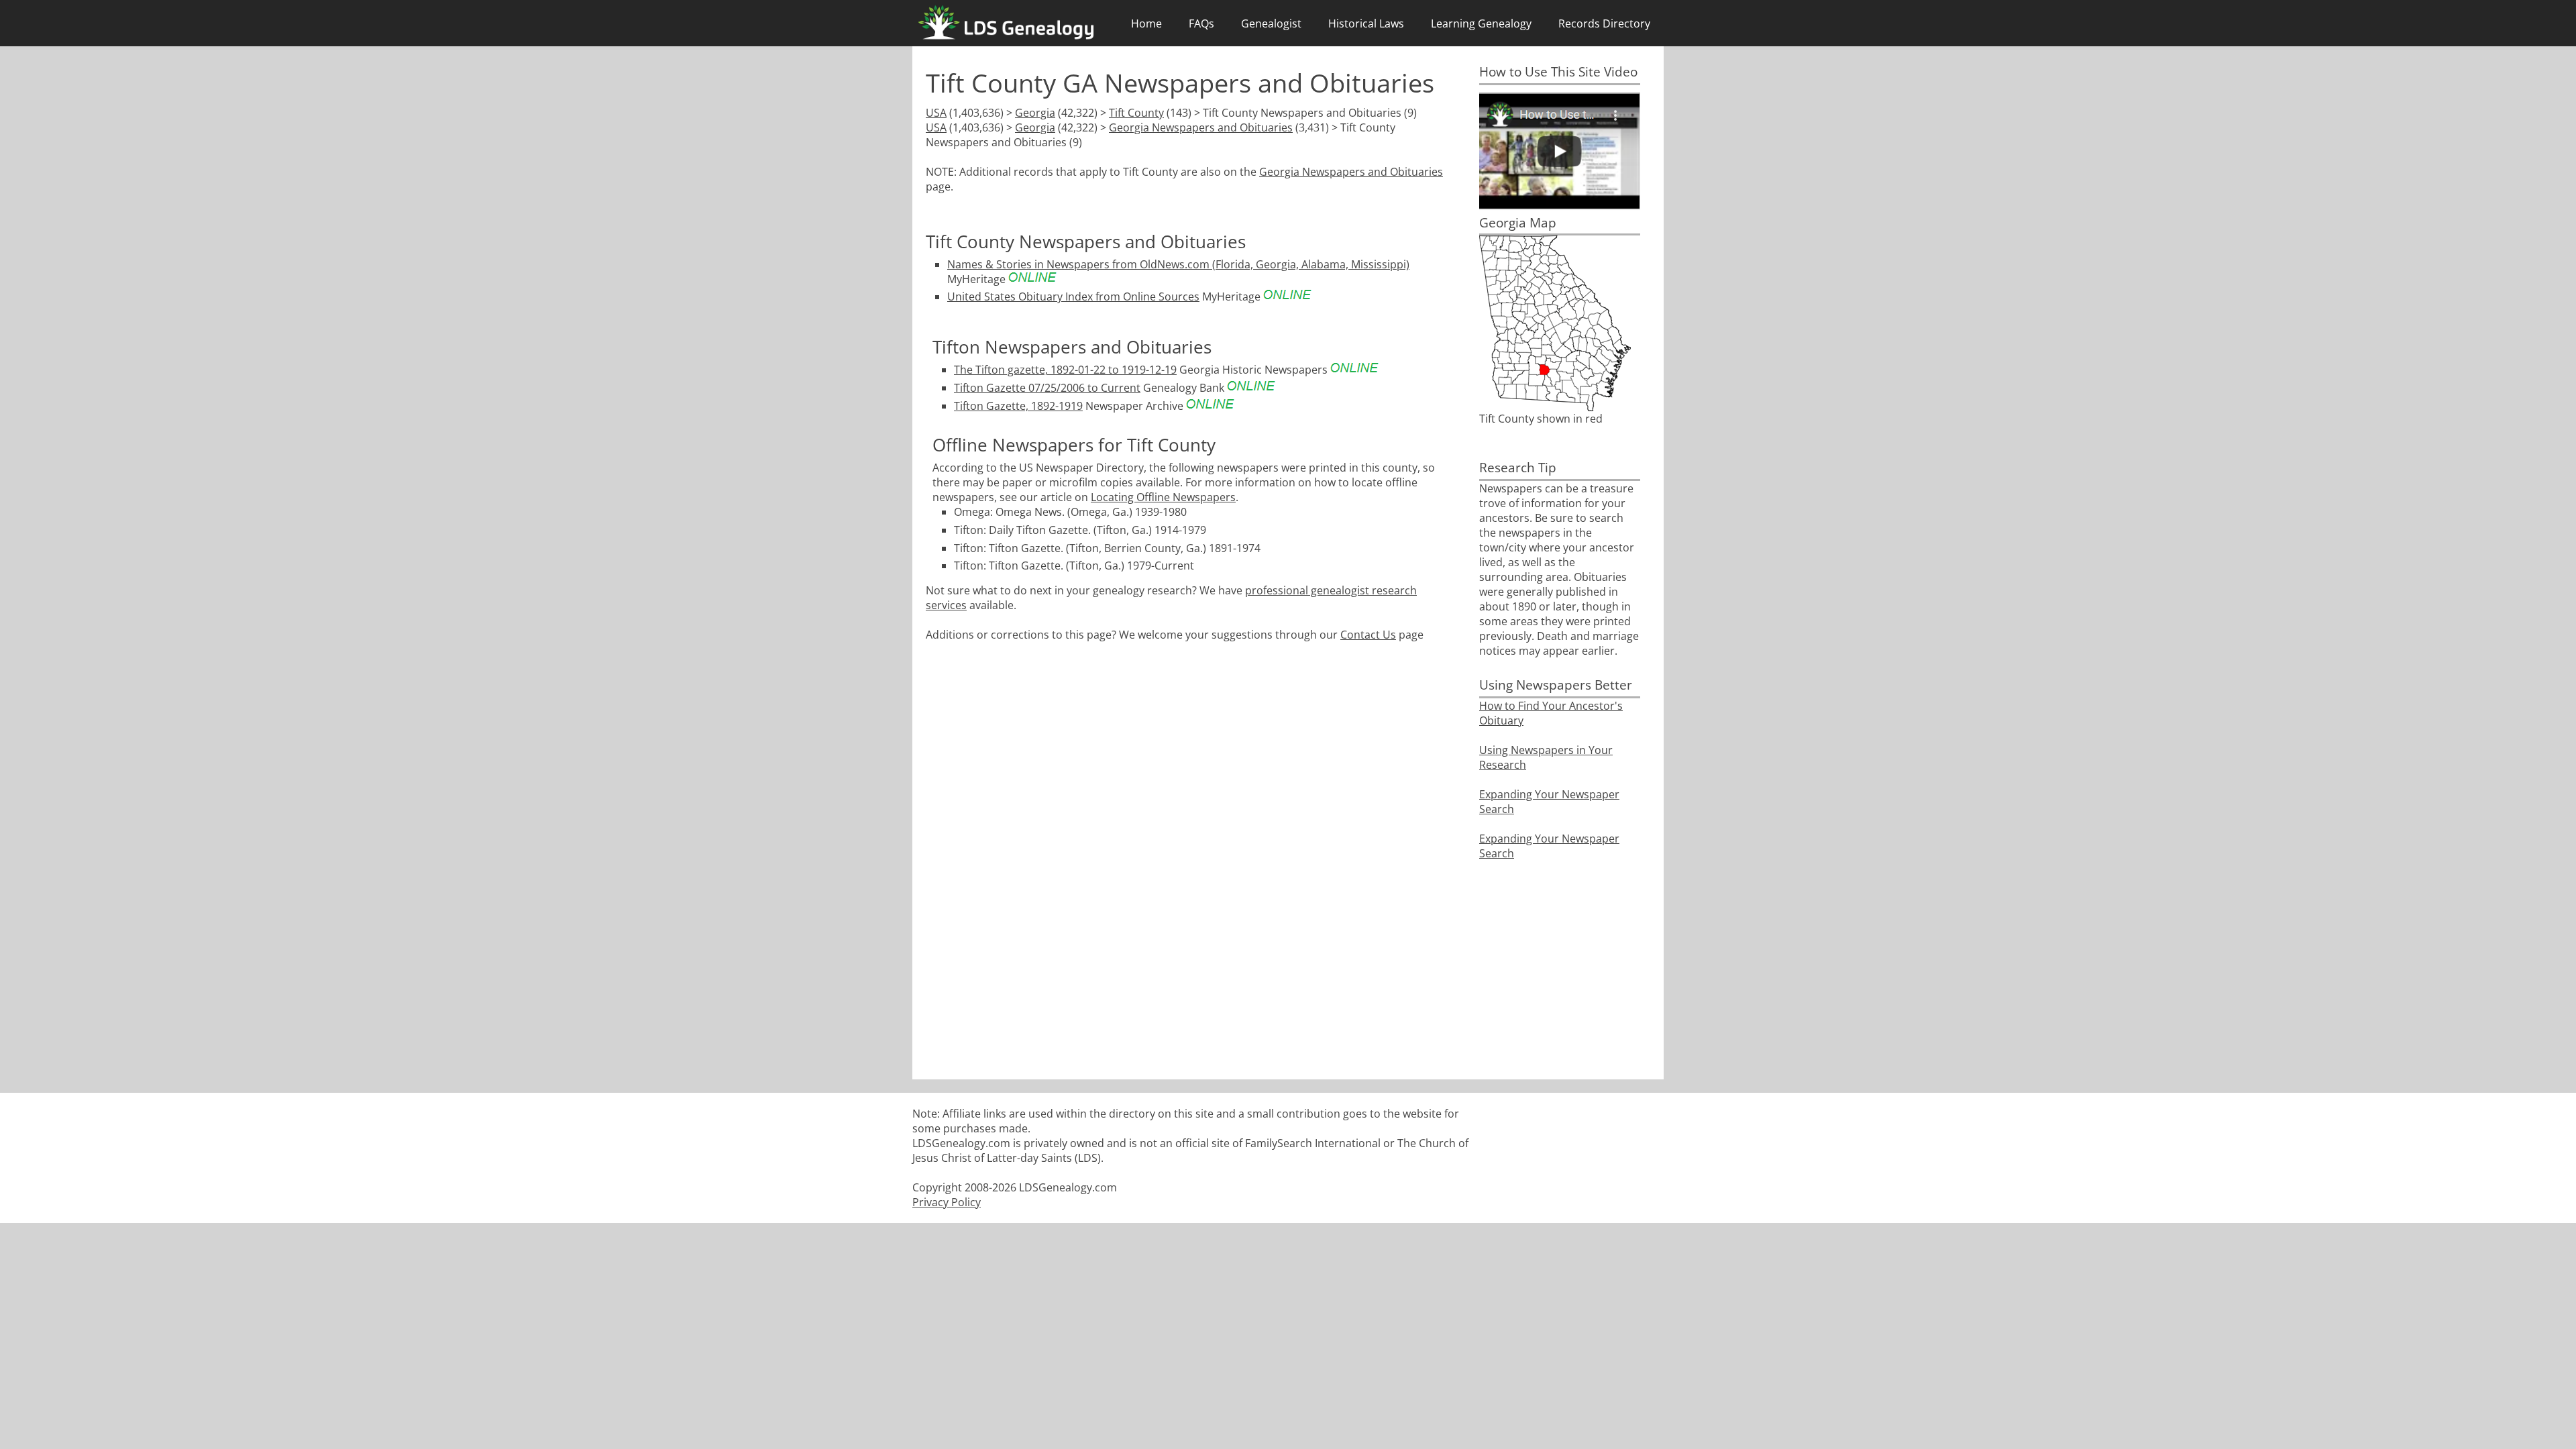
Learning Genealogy (1481, 23)
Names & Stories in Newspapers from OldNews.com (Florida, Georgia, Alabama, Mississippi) (1178, 264)
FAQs (1201, 23)
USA (936, 113)
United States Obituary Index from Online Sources (1073, 297)
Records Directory (1604, 23)
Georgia (1035, 113)
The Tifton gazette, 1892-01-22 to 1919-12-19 (1065, 370)
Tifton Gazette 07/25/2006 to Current (1047, 388)
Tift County (1136, 113)
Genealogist (1271, 23)
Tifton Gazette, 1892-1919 (1018, 406)
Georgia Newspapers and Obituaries (1201, 127)
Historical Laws (1366, 23)
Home (1146, 23)
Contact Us (1368, 635)
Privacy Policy (947, 1202)
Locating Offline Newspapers (1163, 497)
